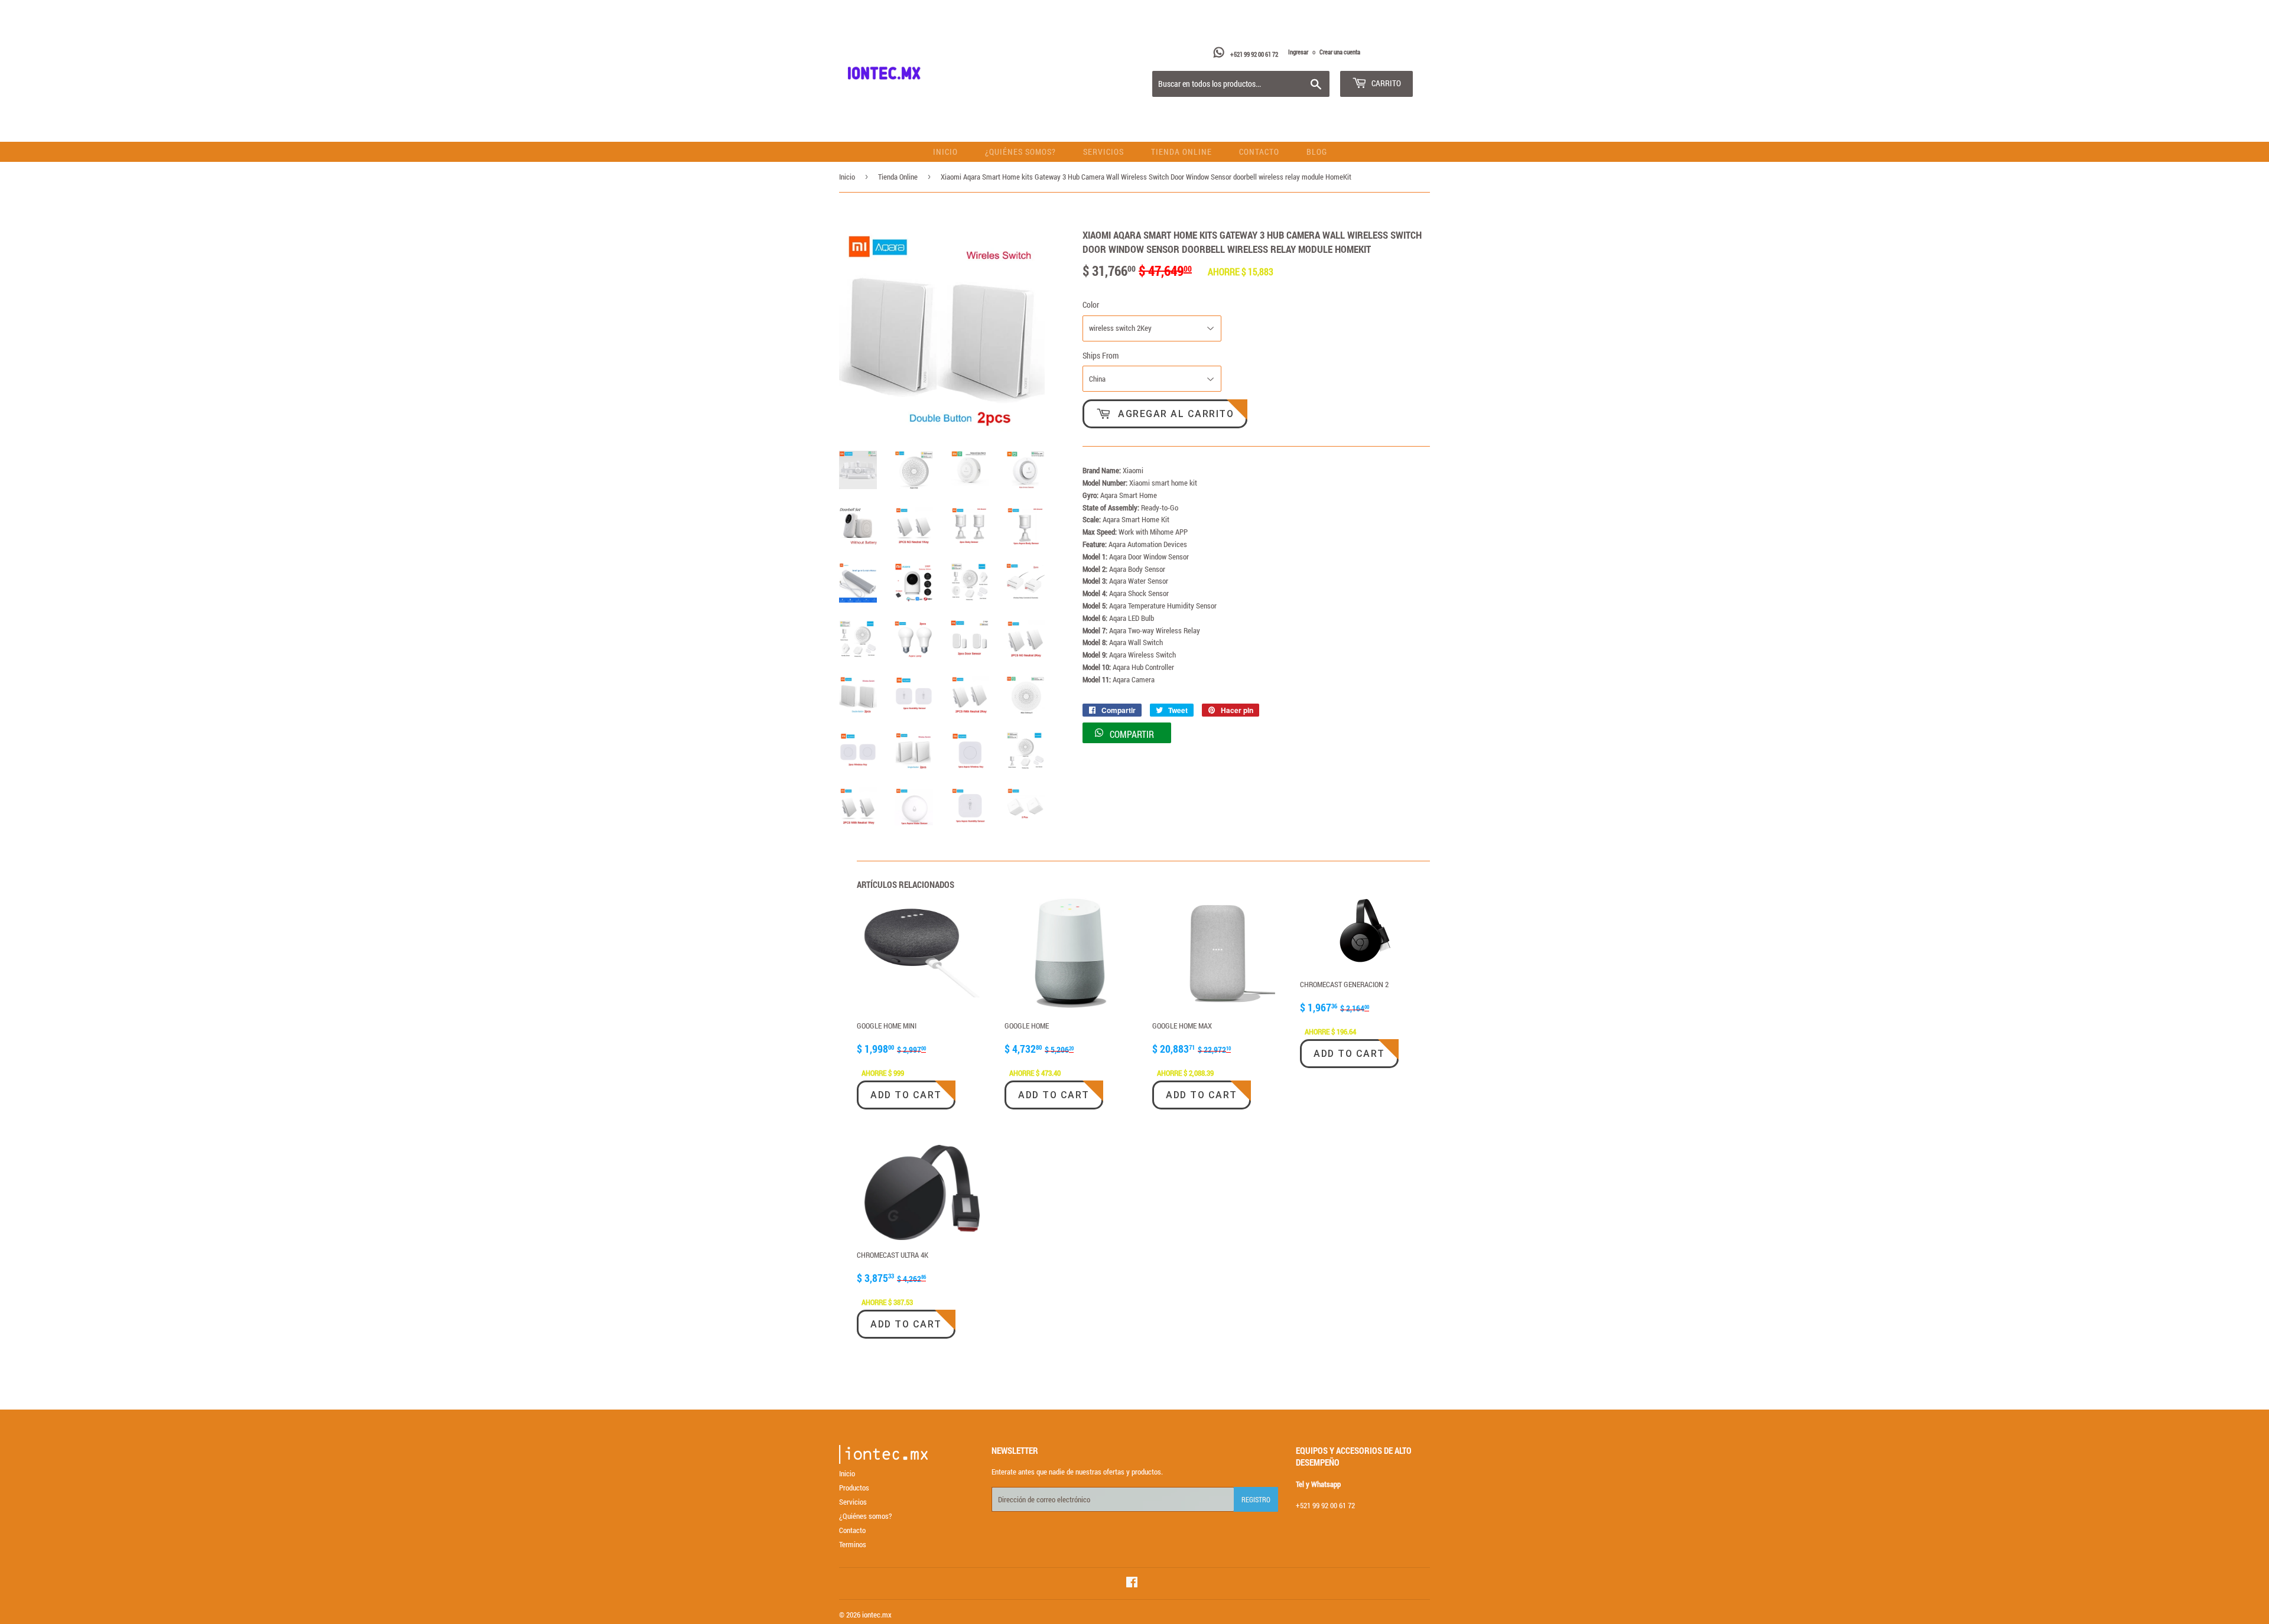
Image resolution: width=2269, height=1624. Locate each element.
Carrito (1385, 83)
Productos (854, 1488)
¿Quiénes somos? (1020, 152)
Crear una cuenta (1340, 52)
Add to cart (906, 1095)
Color (1091, 305)
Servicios (1103, 152)
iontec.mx (877, 1615)
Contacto (1259, 152)
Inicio (945, 152)
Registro (1256, 1499)
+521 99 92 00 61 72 (1255, 54)
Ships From (1101, 355)
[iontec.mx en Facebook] (1132, 1584)
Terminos (853, 1544)
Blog (1317, 152)
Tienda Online (1181, 152)
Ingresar (1298, 52)
